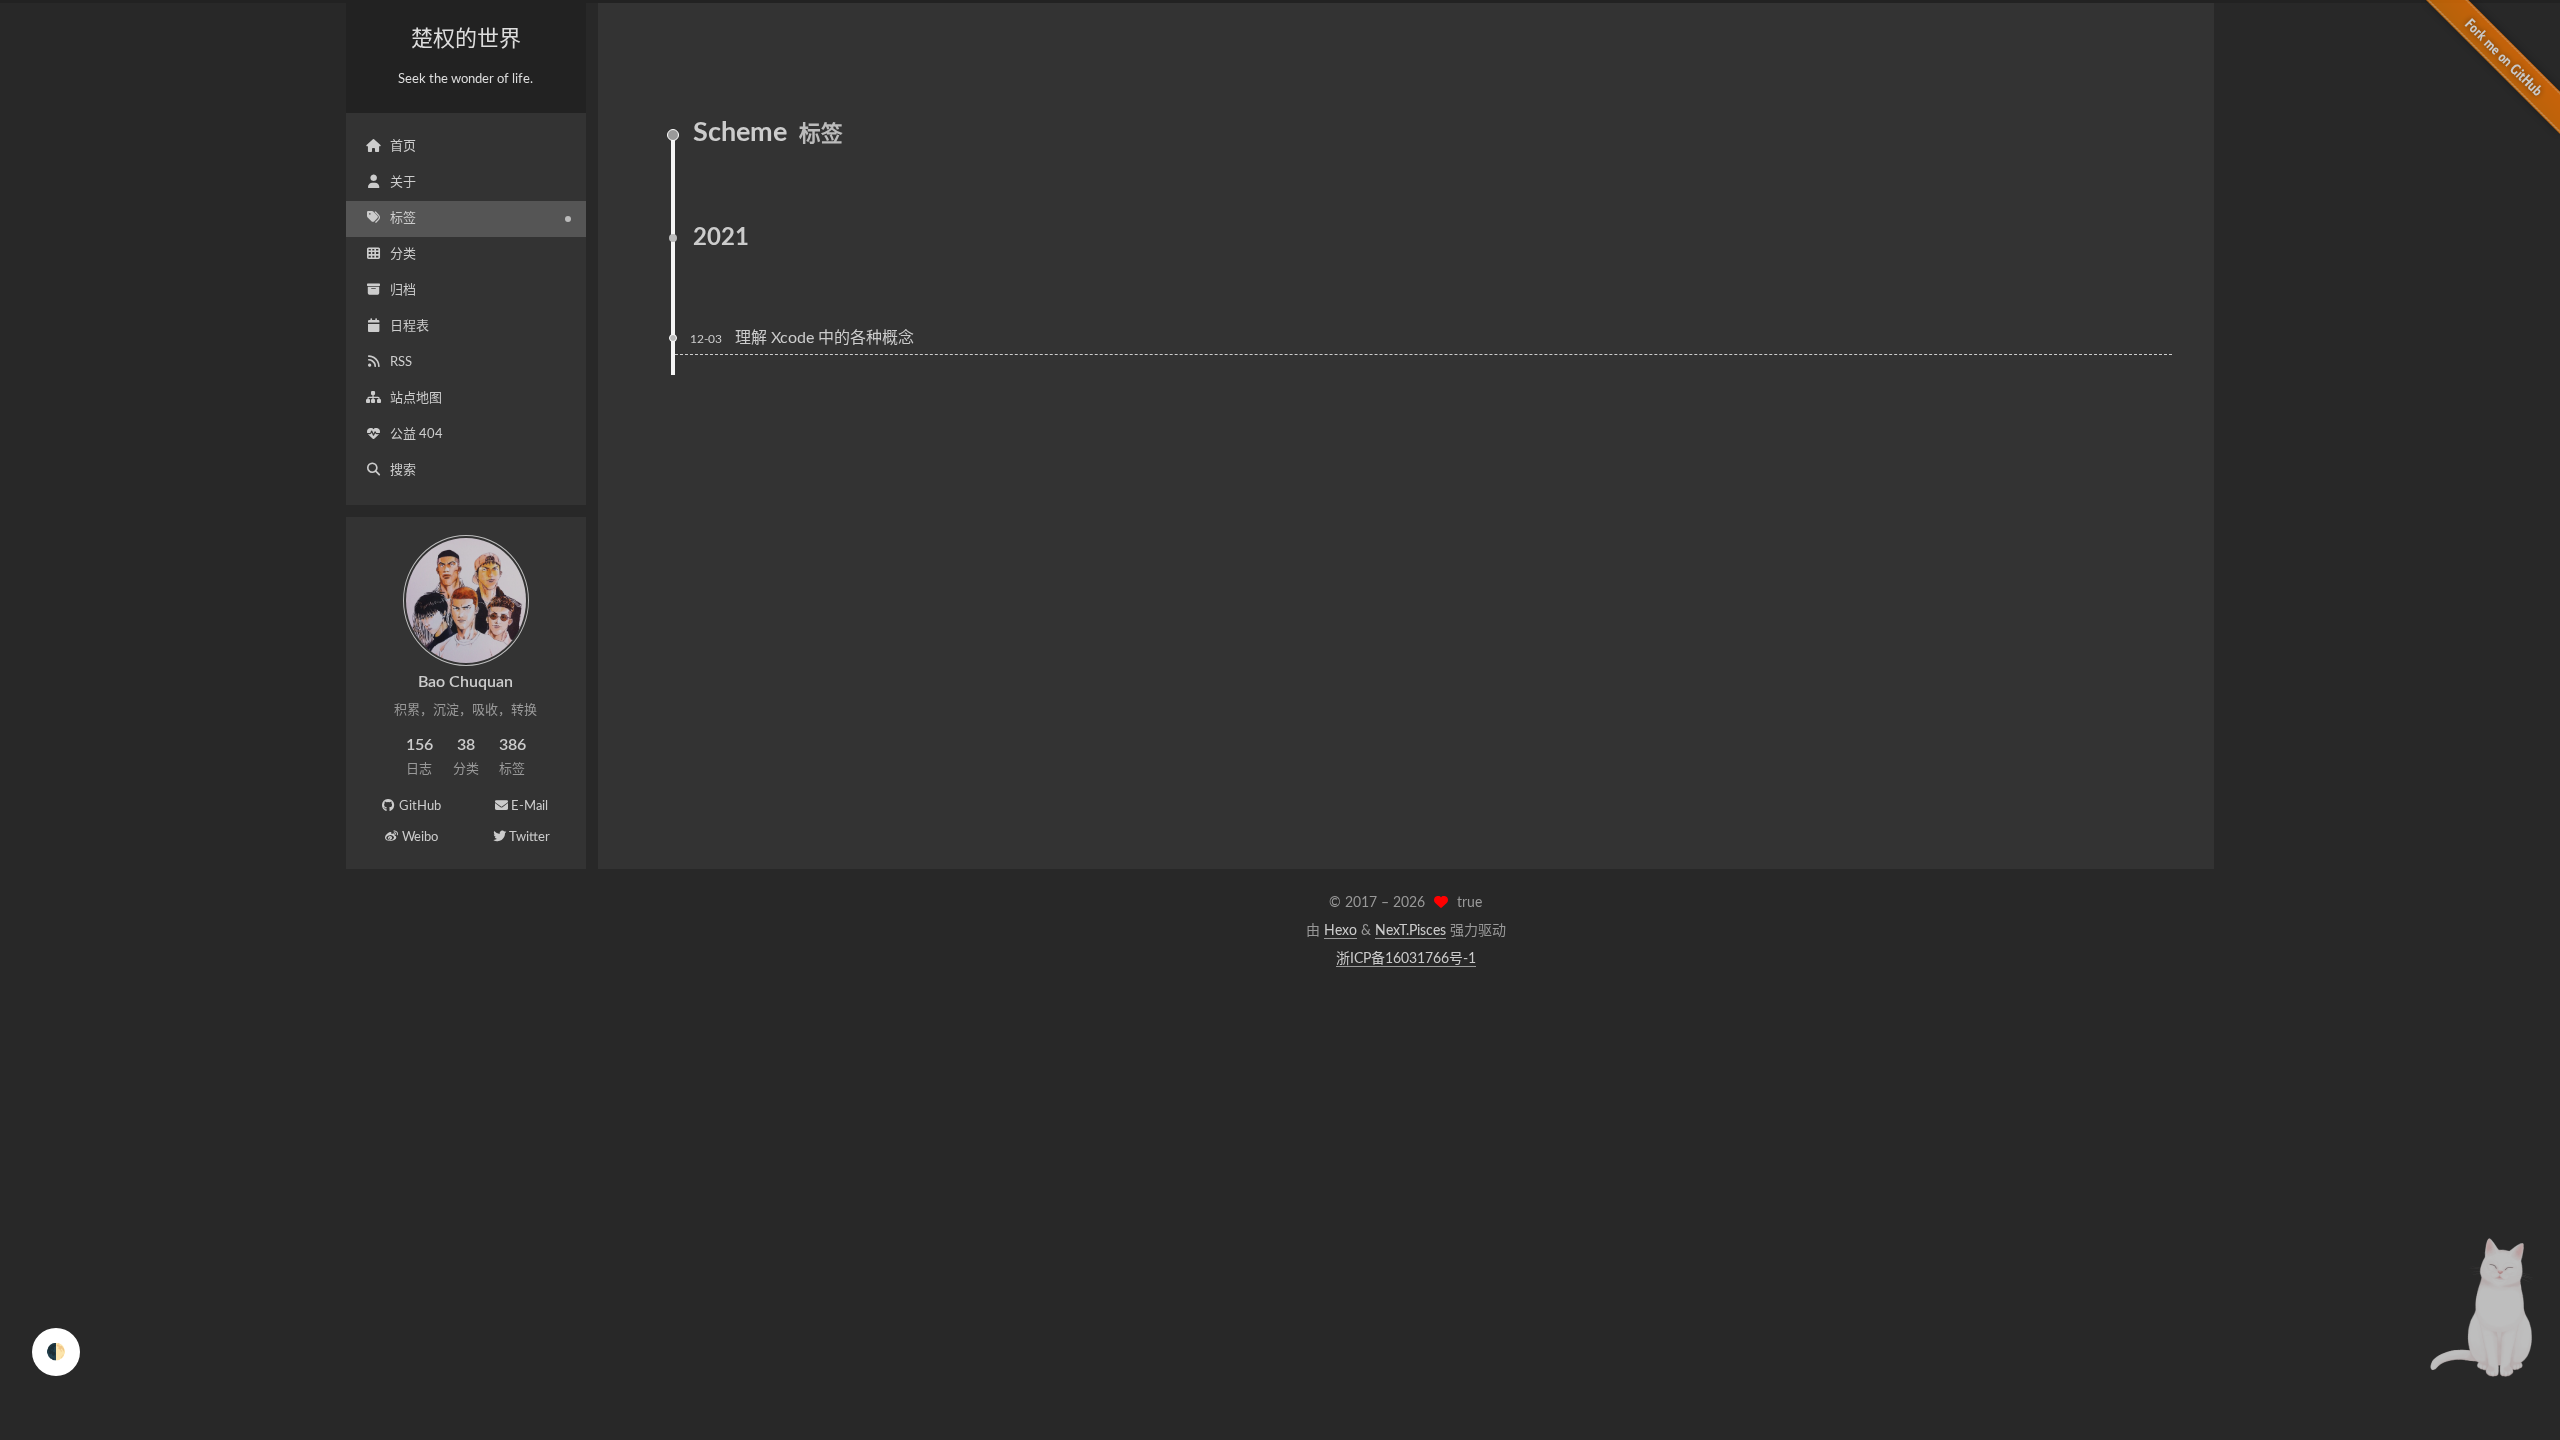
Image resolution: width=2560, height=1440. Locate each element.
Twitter (529, 837)
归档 (403, 290)
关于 (403, 182)
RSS (401, 362)
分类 (403, 254)
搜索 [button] (403, 470)
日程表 (409, 326)
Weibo (420, 837)
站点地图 (416, 398)
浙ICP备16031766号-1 (1406, 959)
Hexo (1340, 931)
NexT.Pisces (1410, 931)
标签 (403, 218)
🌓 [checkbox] (56, 1352)
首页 (403, 146)
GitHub (420, 806)
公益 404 (416, 434)
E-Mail (529, 806)
